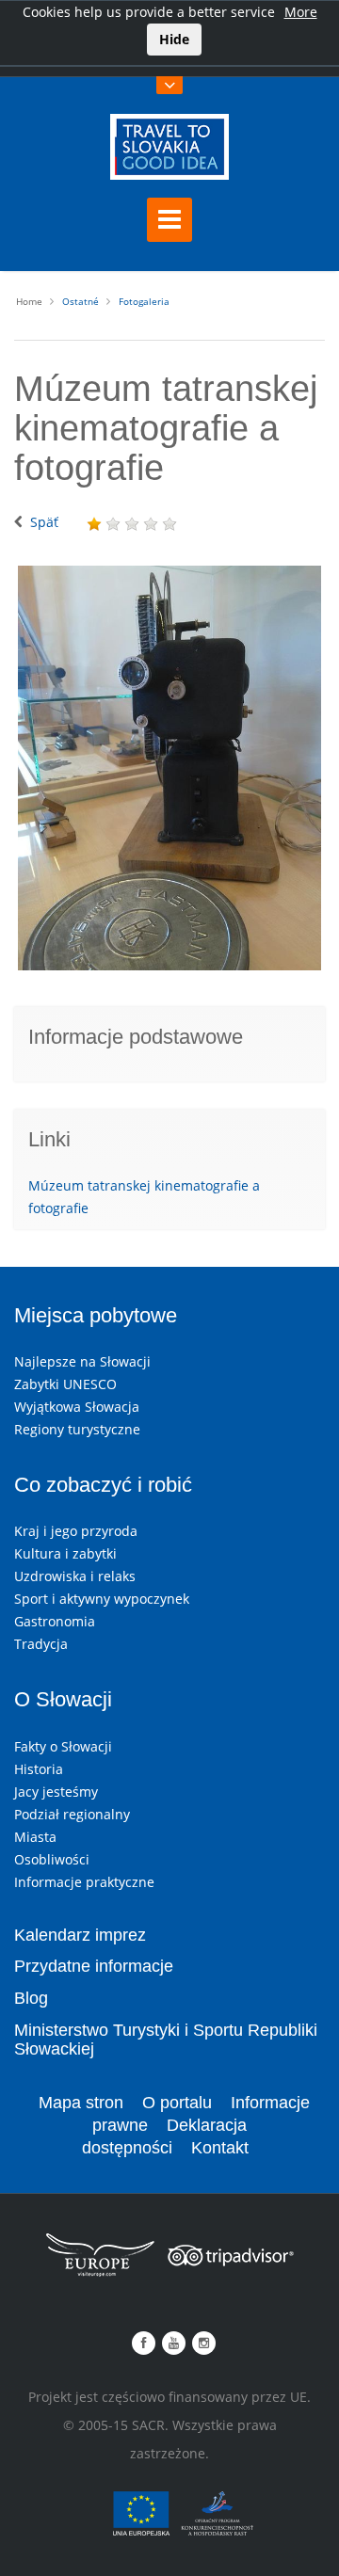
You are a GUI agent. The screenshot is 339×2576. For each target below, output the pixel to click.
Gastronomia (55, 1621)
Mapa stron (81, 2103)
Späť (44, 522)
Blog (31, 1998)
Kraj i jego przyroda (76, 1531)
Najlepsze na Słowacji (82, 1361)
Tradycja (41, 1644)
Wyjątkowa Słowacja (77, 1407)
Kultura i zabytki (65, 1553)
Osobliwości (52, 1859)
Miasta (35, 1837)
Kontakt (220, 2148)
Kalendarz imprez (80, 1935)
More (301, 12)
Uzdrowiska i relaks (75, 1576)
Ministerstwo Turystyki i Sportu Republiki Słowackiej (166, 2040)
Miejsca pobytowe (96, 1315)
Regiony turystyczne (77, 1429)
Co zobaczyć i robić (103, 1485)
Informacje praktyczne (84, 1882)
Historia (39, 1769)
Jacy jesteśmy (56, 1792)
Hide (174, 39)
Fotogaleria (144, 301)
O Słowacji (63, 1699)
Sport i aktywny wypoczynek (102, 1599)
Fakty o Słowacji (63, 1746)
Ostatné (81, 301)
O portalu (177, 2103)
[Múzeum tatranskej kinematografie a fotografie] (169, 768)
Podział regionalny (72, 1814)
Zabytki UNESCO (65, 1384)
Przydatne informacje (94, 1966)
